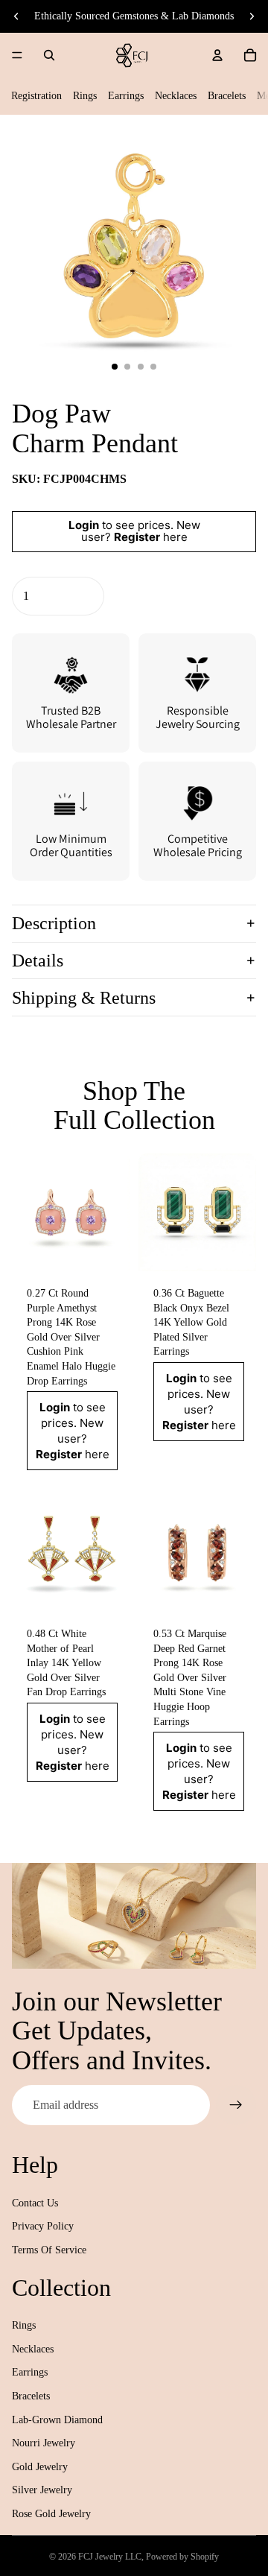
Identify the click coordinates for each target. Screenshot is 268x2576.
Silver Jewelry (42, 2490)
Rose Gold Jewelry (51, 2514)
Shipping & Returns (84, 998)
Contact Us (35, 2203)
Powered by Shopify (182, 2557)
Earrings (126, 96)
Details (38, 961)
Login (84, 525)
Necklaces (176, 96)
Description (54, 923)
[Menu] (17, 55)
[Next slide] (252, 16)
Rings (85, 96)
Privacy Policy (43, 2226)
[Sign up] (236, 2105)
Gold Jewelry (40, 2467)
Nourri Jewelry (44, 2443)
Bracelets (227, 96)
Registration (36, 96)
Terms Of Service (49, 2250)
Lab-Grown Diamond (57, 2420)
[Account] (217, 55)
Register (137, 537)
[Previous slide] (16, 16)
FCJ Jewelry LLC (110, 2557)
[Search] (49, 55)
